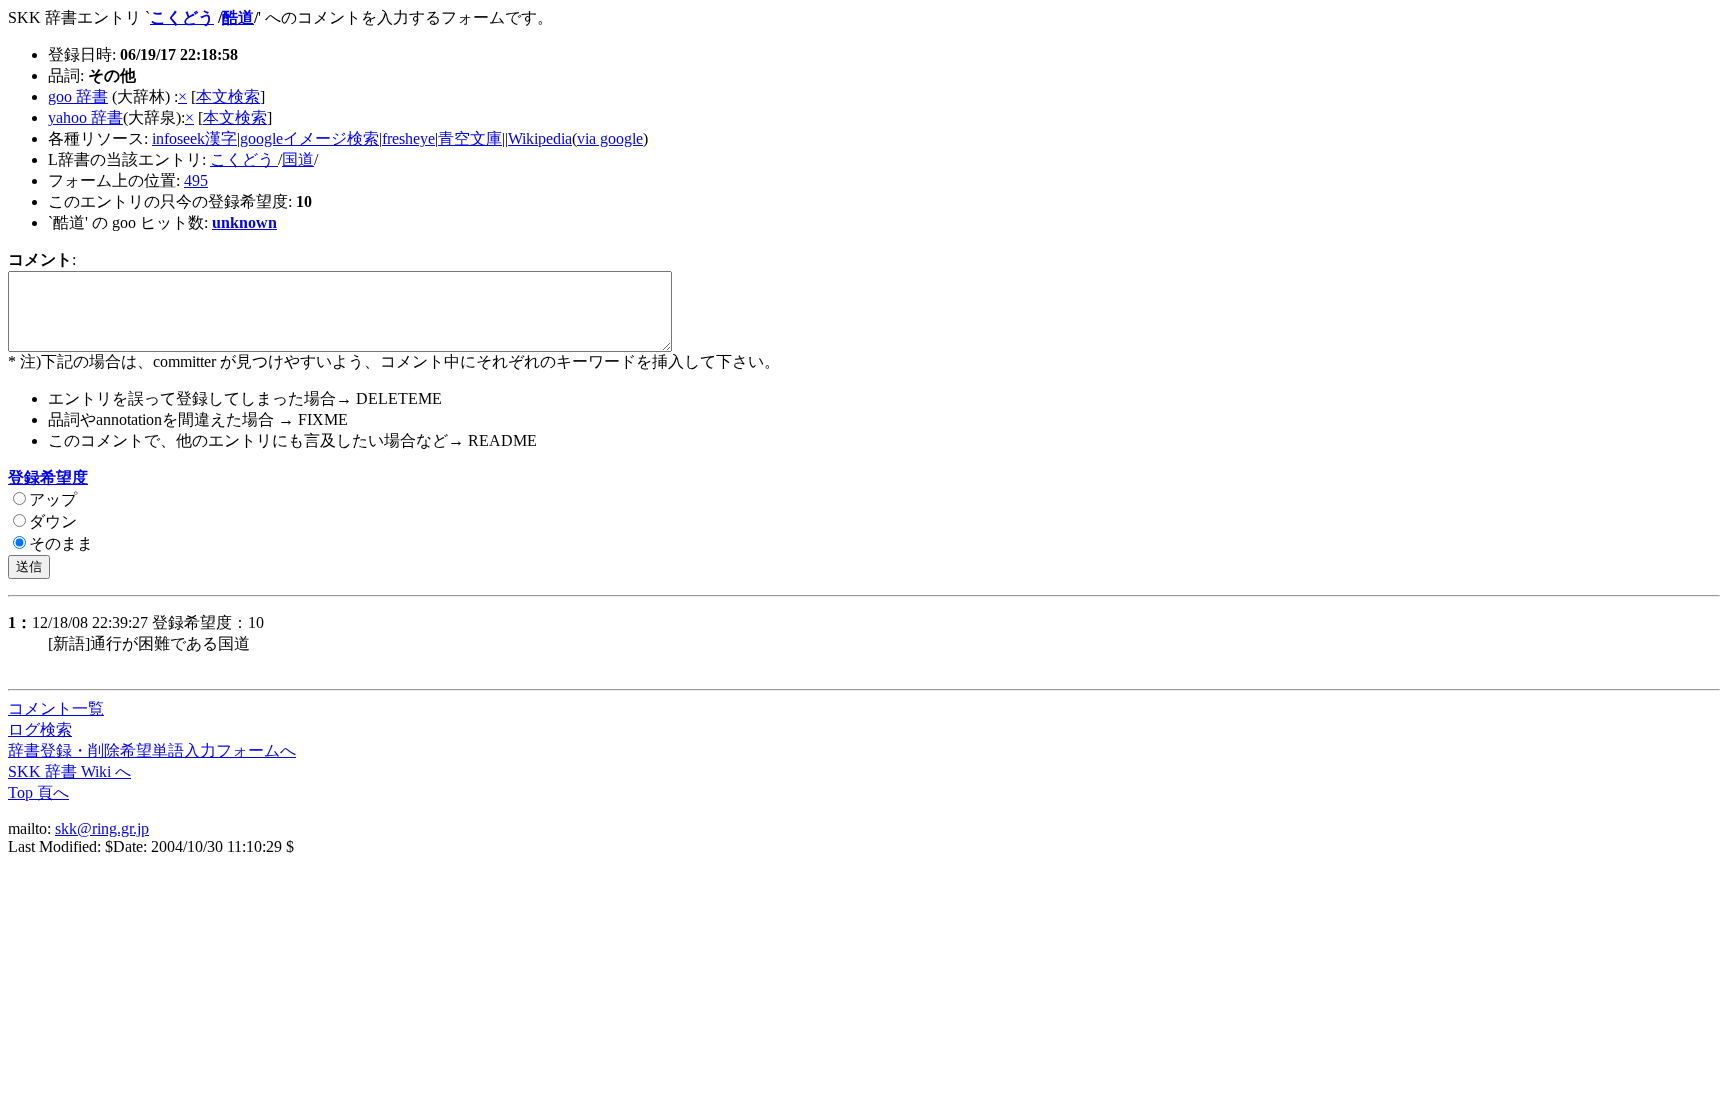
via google (610, 138)
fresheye (408, 138)
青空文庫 (470, 138)
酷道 (238, 17)
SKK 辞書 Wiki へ (69, 771)
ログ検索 (40, 729)
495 (196, 180)
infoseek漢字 (194, 138)
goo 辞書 (78, 96)
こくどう (182, 17)
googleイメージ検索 (309, 138)
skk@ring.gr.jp (102, 828)
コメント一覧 (56, 708)
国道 (298, 159)
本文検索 (228, 96)
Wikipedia (540, 138)
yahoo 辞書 (85, 117)
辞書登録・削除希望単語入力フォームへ (152, 750)
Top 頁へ (38, 792)
